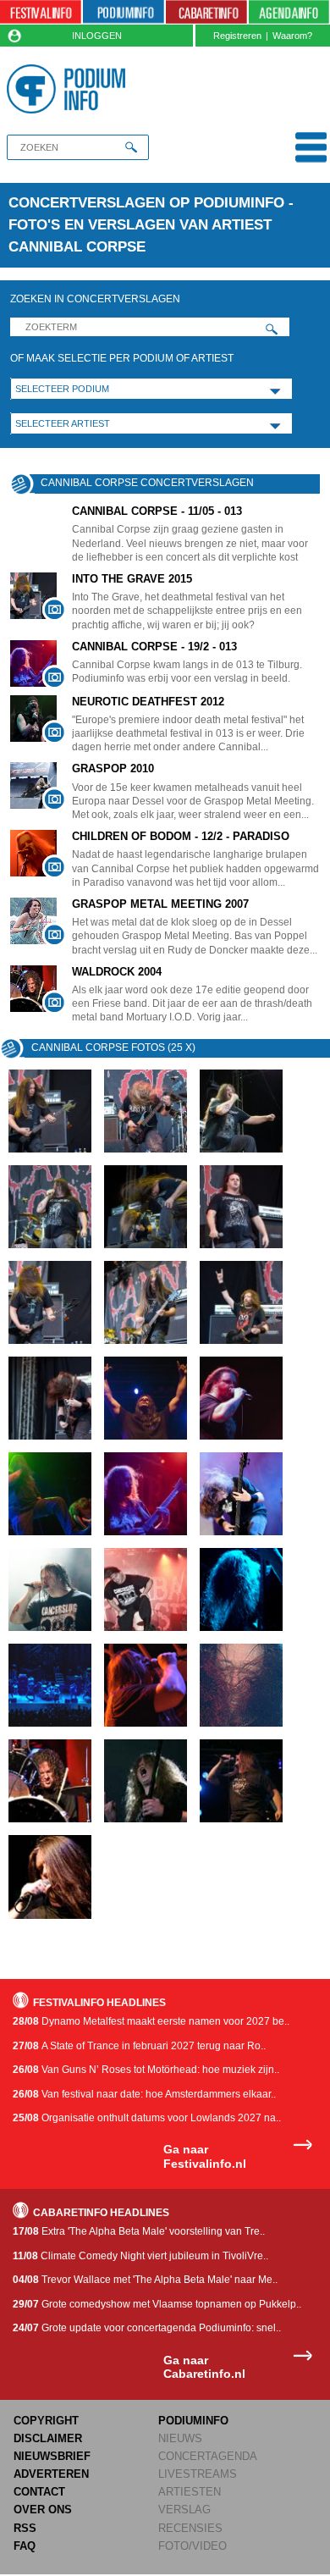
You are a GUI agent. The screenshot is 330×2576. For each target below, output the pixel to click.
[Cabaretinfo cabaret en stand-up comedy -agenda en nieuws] (206, 12)
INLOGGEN (97, 36)
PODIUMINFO (193, 2421)
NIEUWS (180, 2438)
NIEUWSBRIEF (52, 2456)
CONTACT (39, 2492)
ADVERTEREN (51, 2474)
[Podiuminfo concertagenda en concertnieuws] (124, 12)
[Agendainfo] (289, 12)
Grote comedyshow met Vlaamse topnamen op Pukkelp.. (157, 2304)
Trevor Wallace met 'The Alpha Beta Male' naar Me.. (145, 2280)
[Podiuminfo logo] (69, 89)
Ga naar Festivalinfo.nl (205, 2156)
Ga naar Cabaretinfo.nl (204, 2367)
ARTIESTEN (190, 2492)
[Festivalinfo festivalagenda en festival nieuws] (41, 12)
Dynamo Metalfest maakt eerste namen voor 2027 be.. (151, 2021)
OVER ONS (43, 2510)
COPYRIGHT (46, 2421)
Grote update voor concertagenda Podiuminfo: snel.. (147, 2328)
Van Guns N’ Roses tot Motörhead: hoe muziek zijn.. (146, 2070)
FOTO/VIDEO (192, 2546)
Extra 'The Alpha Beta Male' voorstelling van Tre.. (139, 2231)
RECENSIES (190, 2528)
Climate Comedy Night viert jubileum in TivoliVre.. (140, 2256)
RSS (25, 2528)
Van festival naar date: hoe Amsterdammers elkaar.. (144, 2094)
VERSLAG (184, 2510)
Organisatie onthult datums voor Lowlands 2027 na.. (147, 2118)
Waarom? (292, 36)
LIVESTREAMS (198, 2474)
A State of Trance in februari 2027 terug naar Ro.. (139, 2046)
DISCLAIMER (48, 2438)
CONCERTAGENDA (208, 2456)
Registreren (237, 36)
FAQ (25, 2546)
